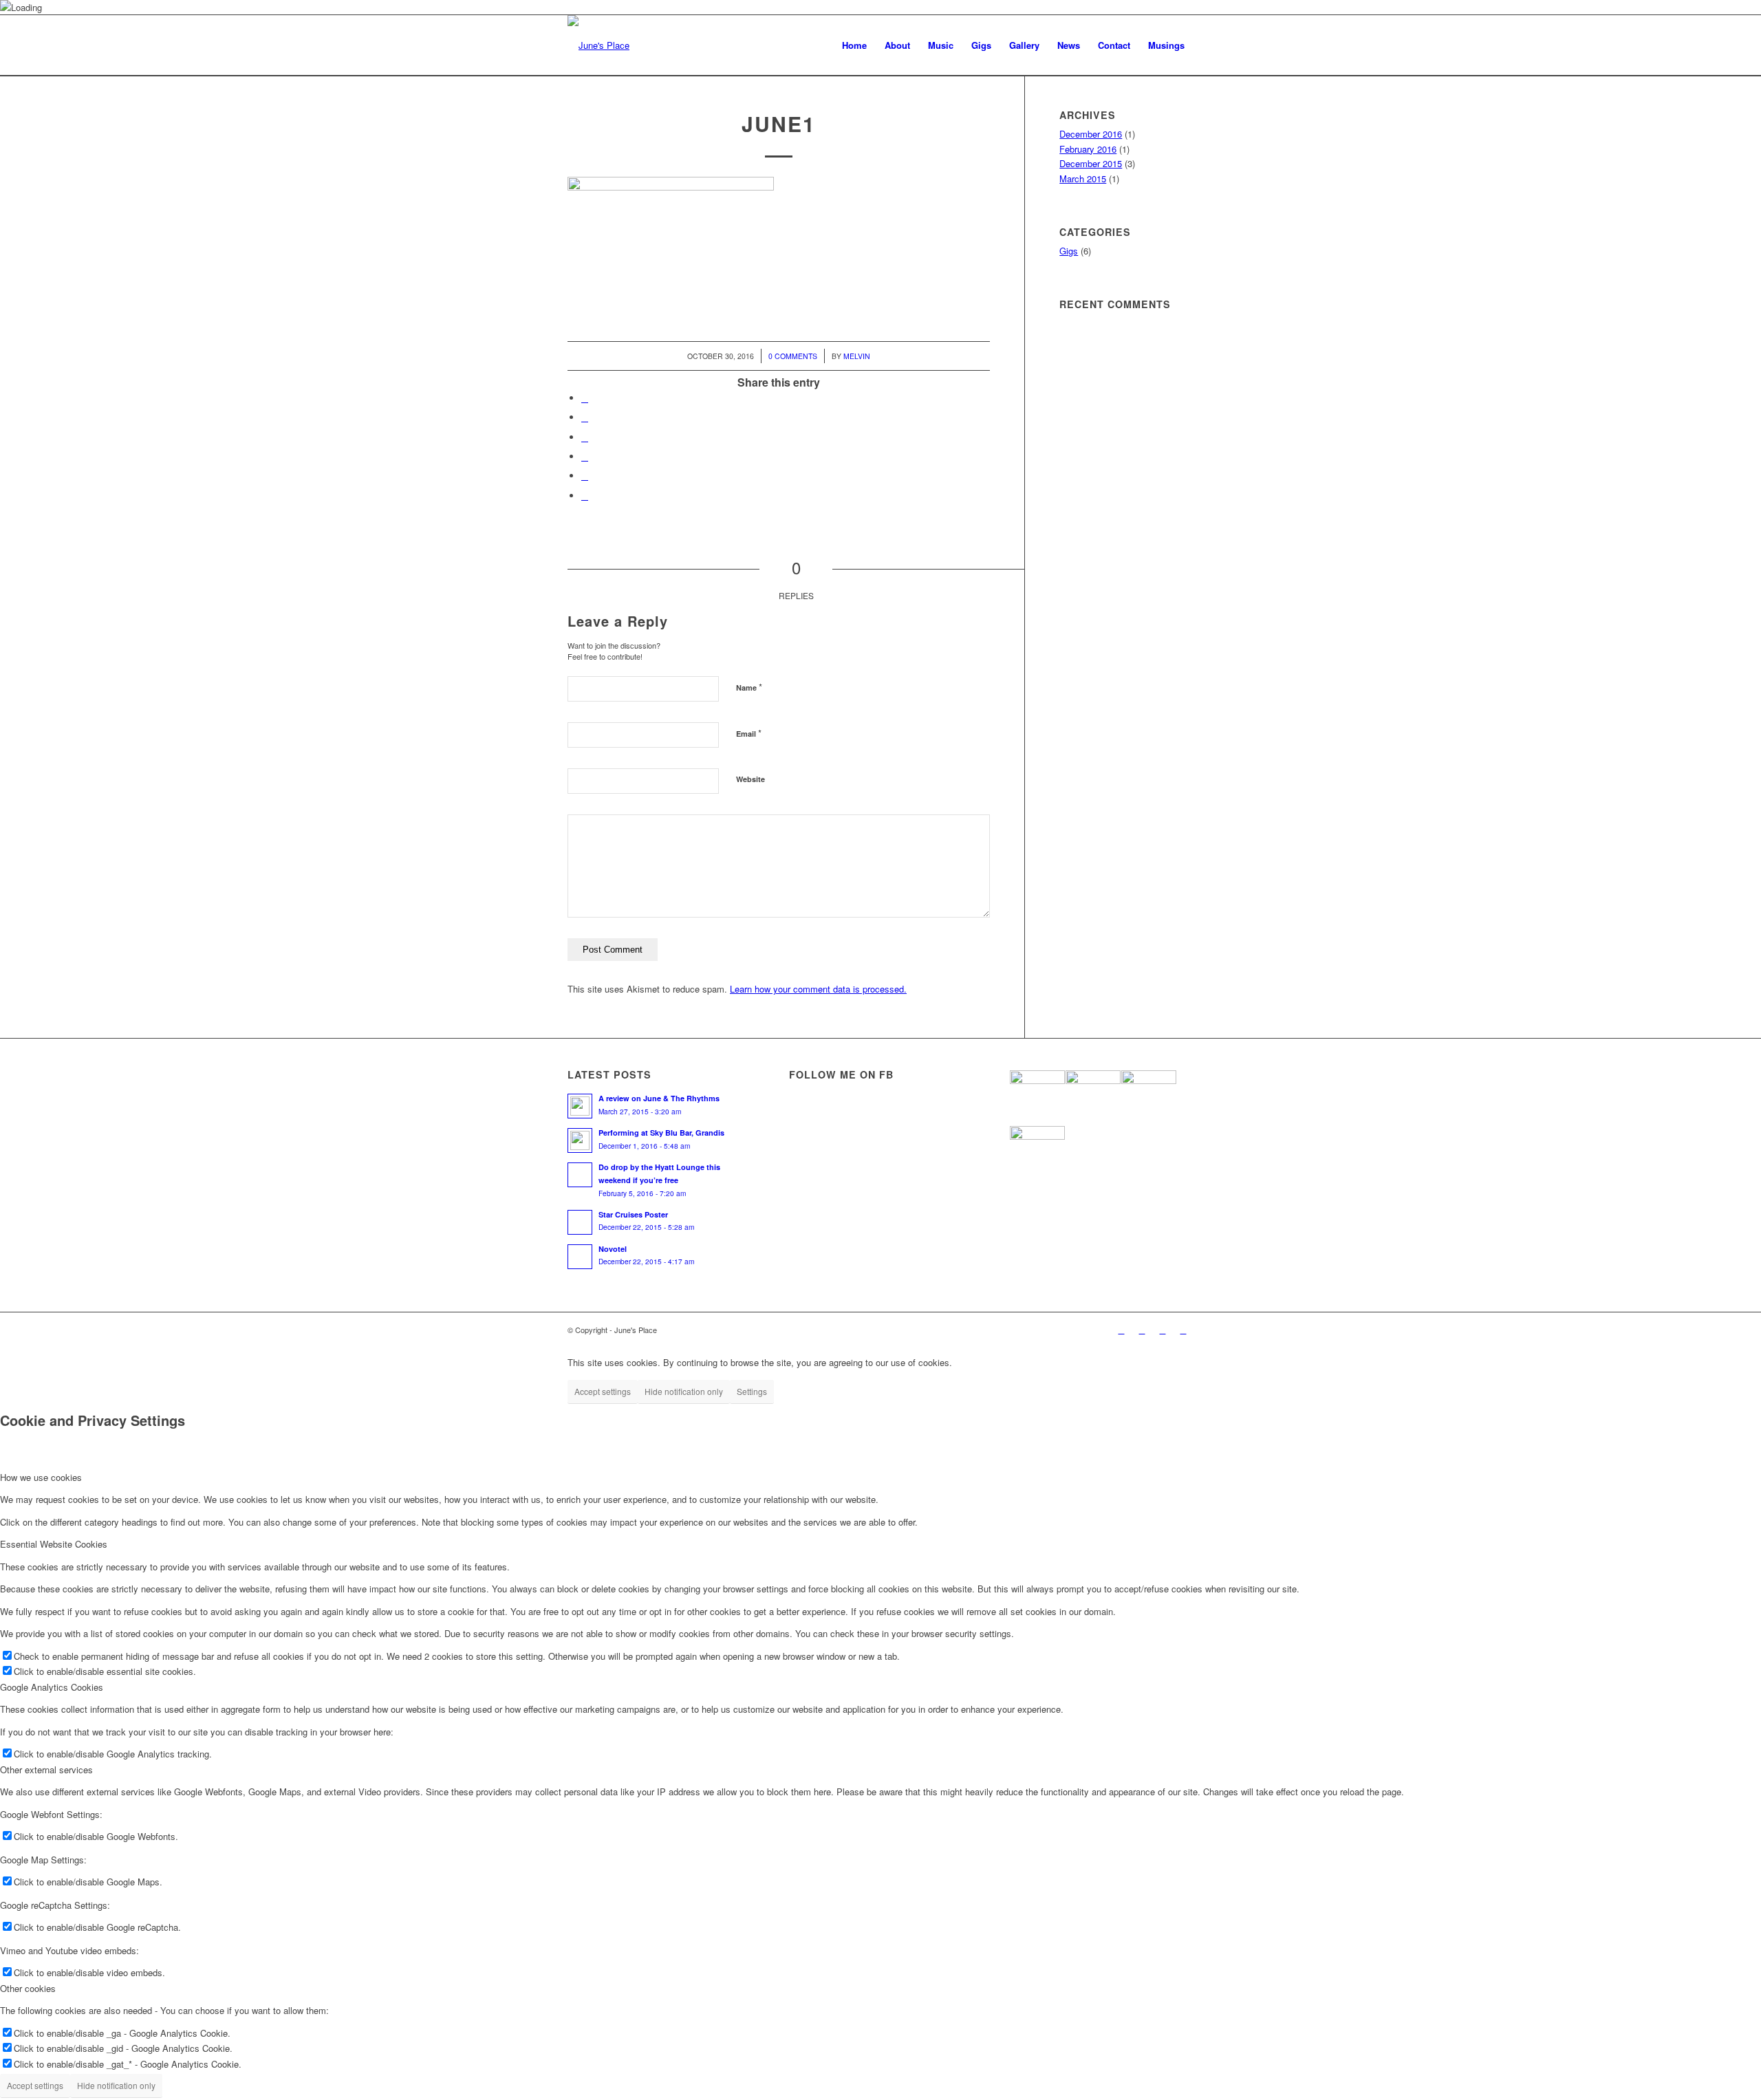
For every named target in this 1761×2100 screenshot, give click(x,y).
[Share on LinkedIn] (585, 476)
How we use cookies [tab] (41, 1477)
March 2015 (1083, 178)
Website (750, 779)
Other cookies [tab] (28, 1988)
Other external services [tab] (46, 1769)
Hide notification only (684, 1391)
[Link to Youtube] (1121, 1330)
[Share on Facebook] (585, 398)
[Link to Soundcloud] (1183, 1330)
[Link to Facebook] (1163, 1330)
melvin (857, 356)
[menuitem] (854, 45)
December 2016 (1091, 134)
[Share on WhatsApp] (585, 437)
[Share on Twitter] (585, 417)
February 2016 (1088, 149)
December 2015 (1091, 163)
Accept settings (603, 1391)
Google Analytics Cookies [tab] (52, 1687)
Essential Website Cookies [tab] (54, 1544)
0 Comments (793, 356)
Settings (752, 1391)
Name (749, 687)
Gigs (1069, 251)
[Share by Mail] (585, 496)
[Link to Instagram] (1142, 1330)
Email (749, 733)
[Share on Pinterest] (585, 456)
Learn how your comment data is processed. (818, 989)
